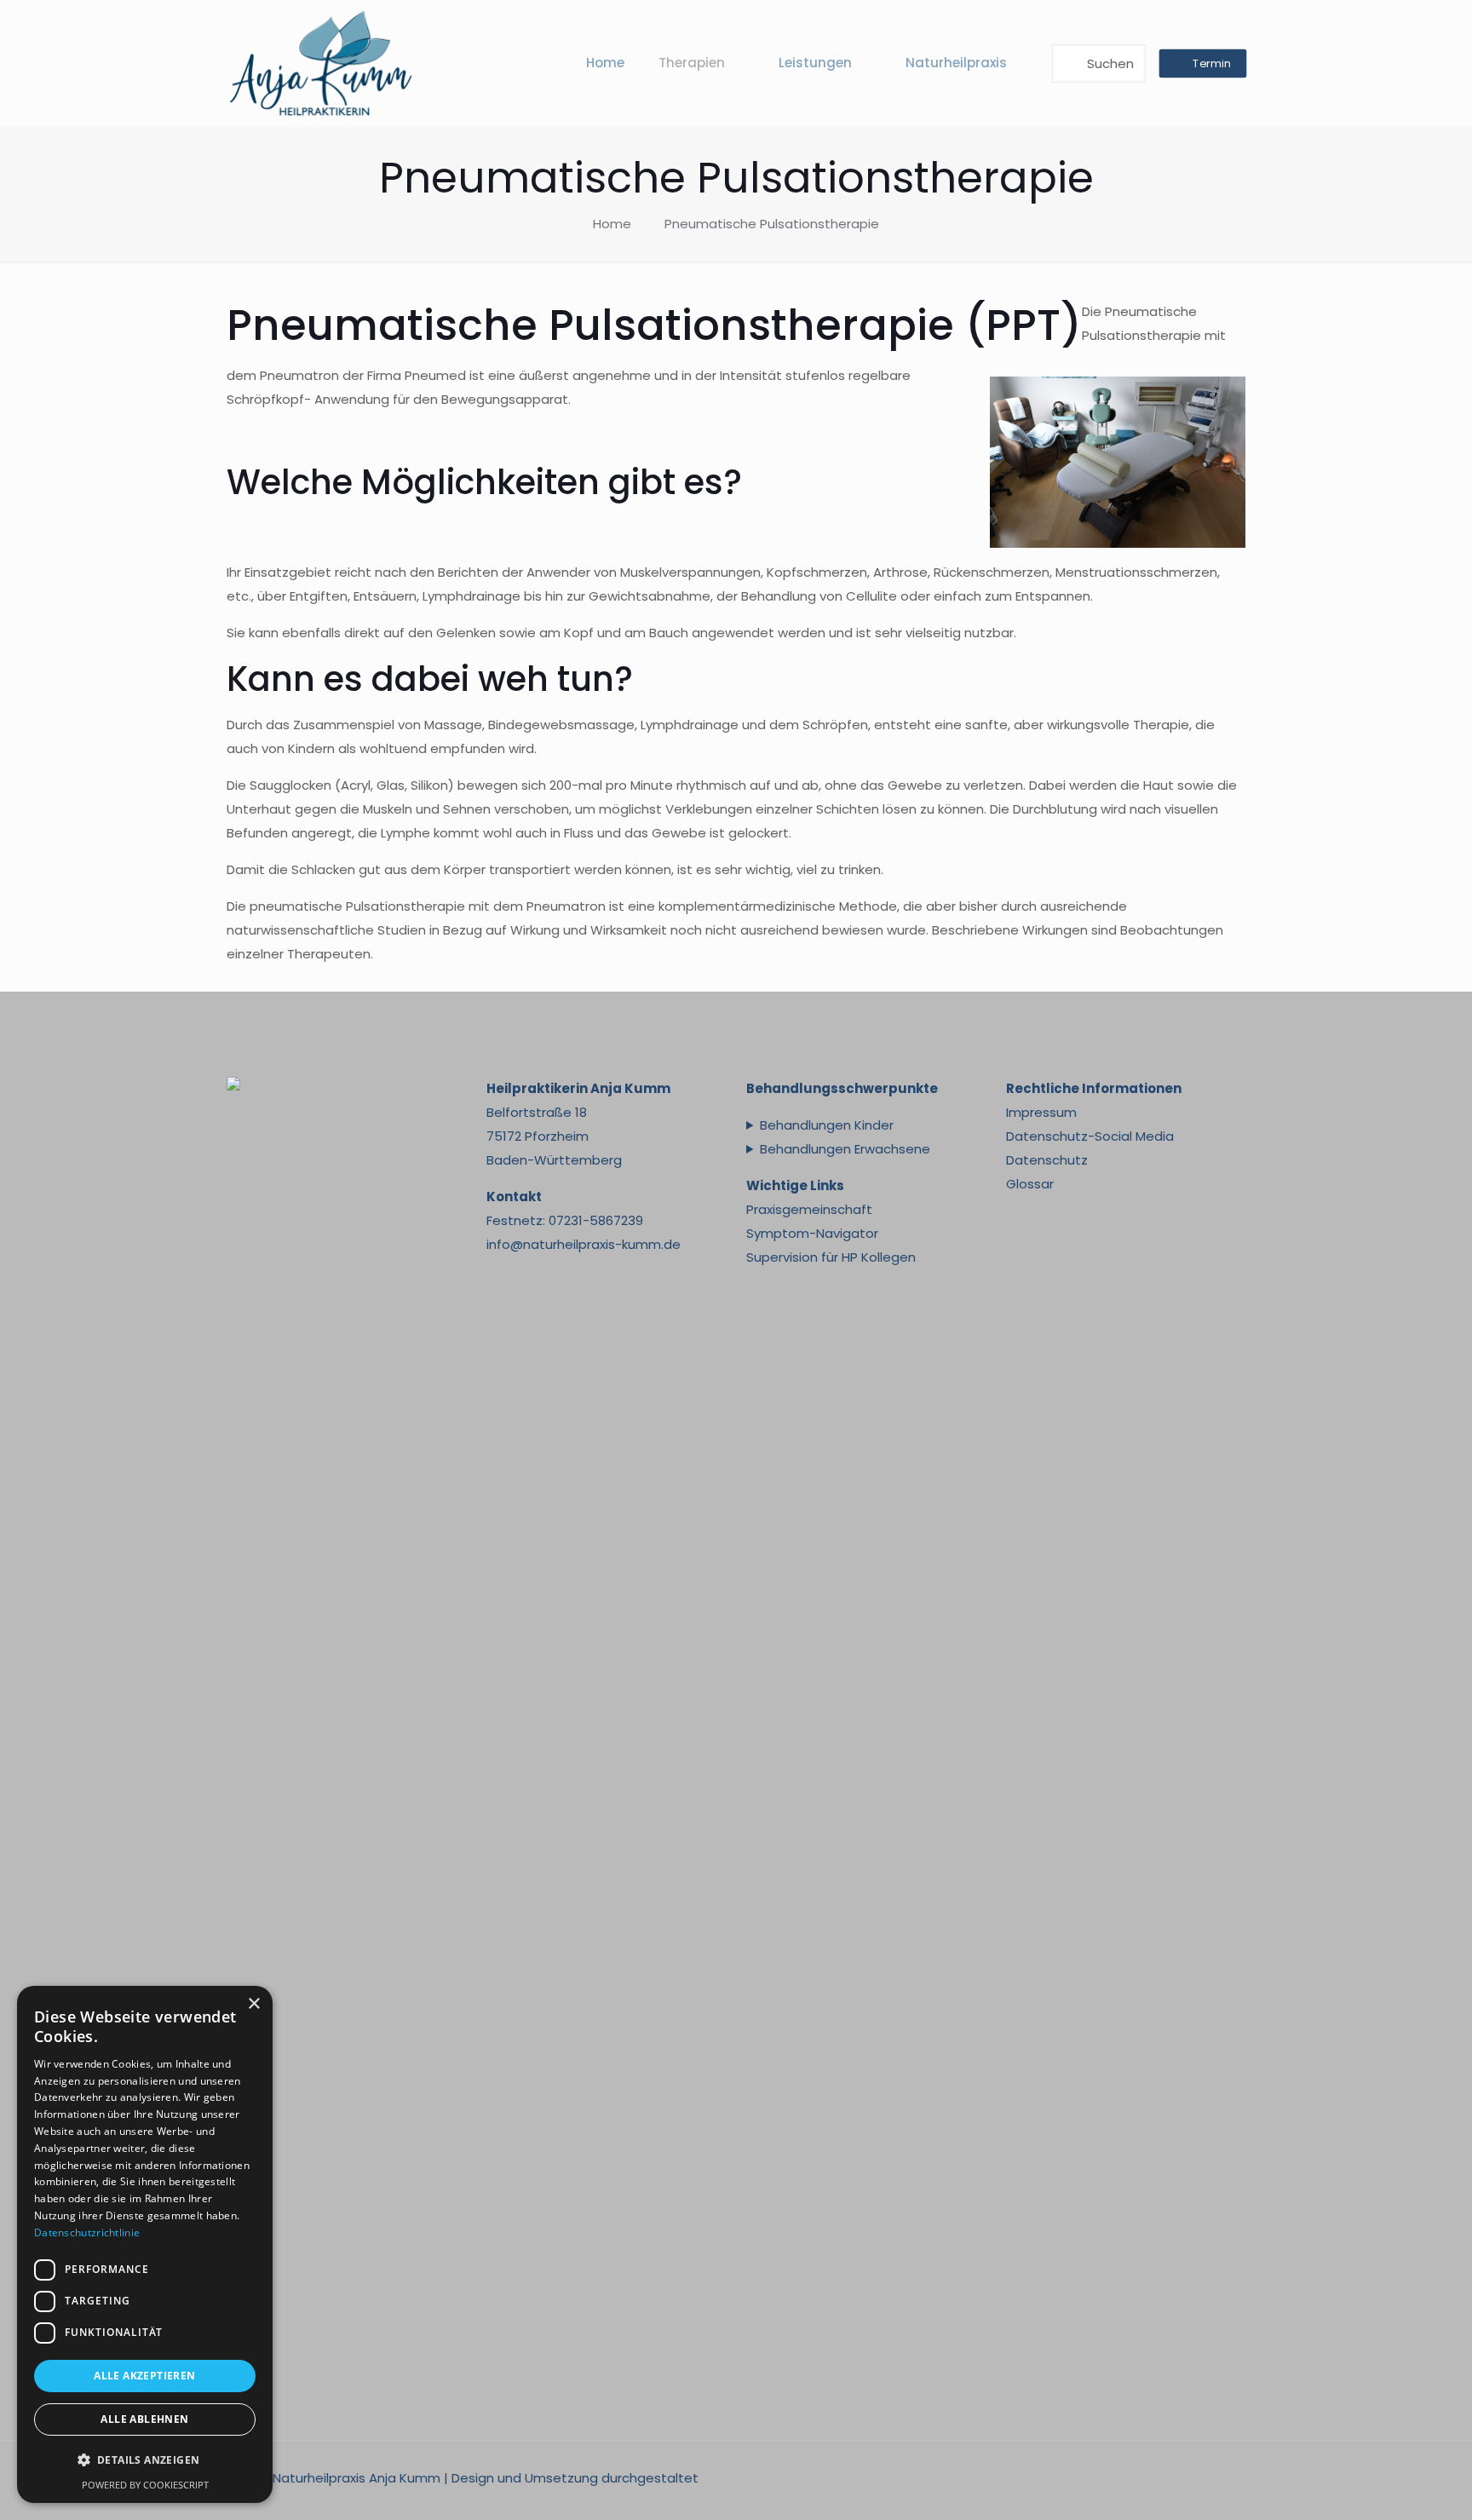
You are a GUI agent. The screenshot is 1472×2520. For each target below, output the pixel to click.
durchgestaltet (650, 2478)
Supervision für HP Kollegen (831, 1257)
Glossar (1030, 1184)
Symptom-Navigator (812, 1233)
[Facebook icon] (1150, 2478)
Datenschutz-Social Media (1090, 1136)
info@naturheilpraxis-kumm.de (584, 1244)
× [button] (253, 2004)
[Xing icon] (1204, 2478)
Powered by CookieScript (145, 2485)
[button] (145, 2460)
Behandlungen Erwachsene (845, 1149)
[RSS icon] (1222, 2478)
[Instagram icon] (1186, 2478)
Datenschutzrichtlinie (87, 2232)
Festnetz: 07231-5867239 (565, 1220)
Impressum (1041, 1112)
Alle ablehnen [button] (144, 2419)
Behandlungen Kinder (827, 1125)
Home (612, 224)
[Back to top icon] (1390, 2485)
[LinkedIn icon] (1168, 2478)
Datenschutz (1047, 1160)
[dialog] (145, 2244)
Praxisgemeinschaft (809, 1209)
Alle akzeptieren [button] (144, 2376)
